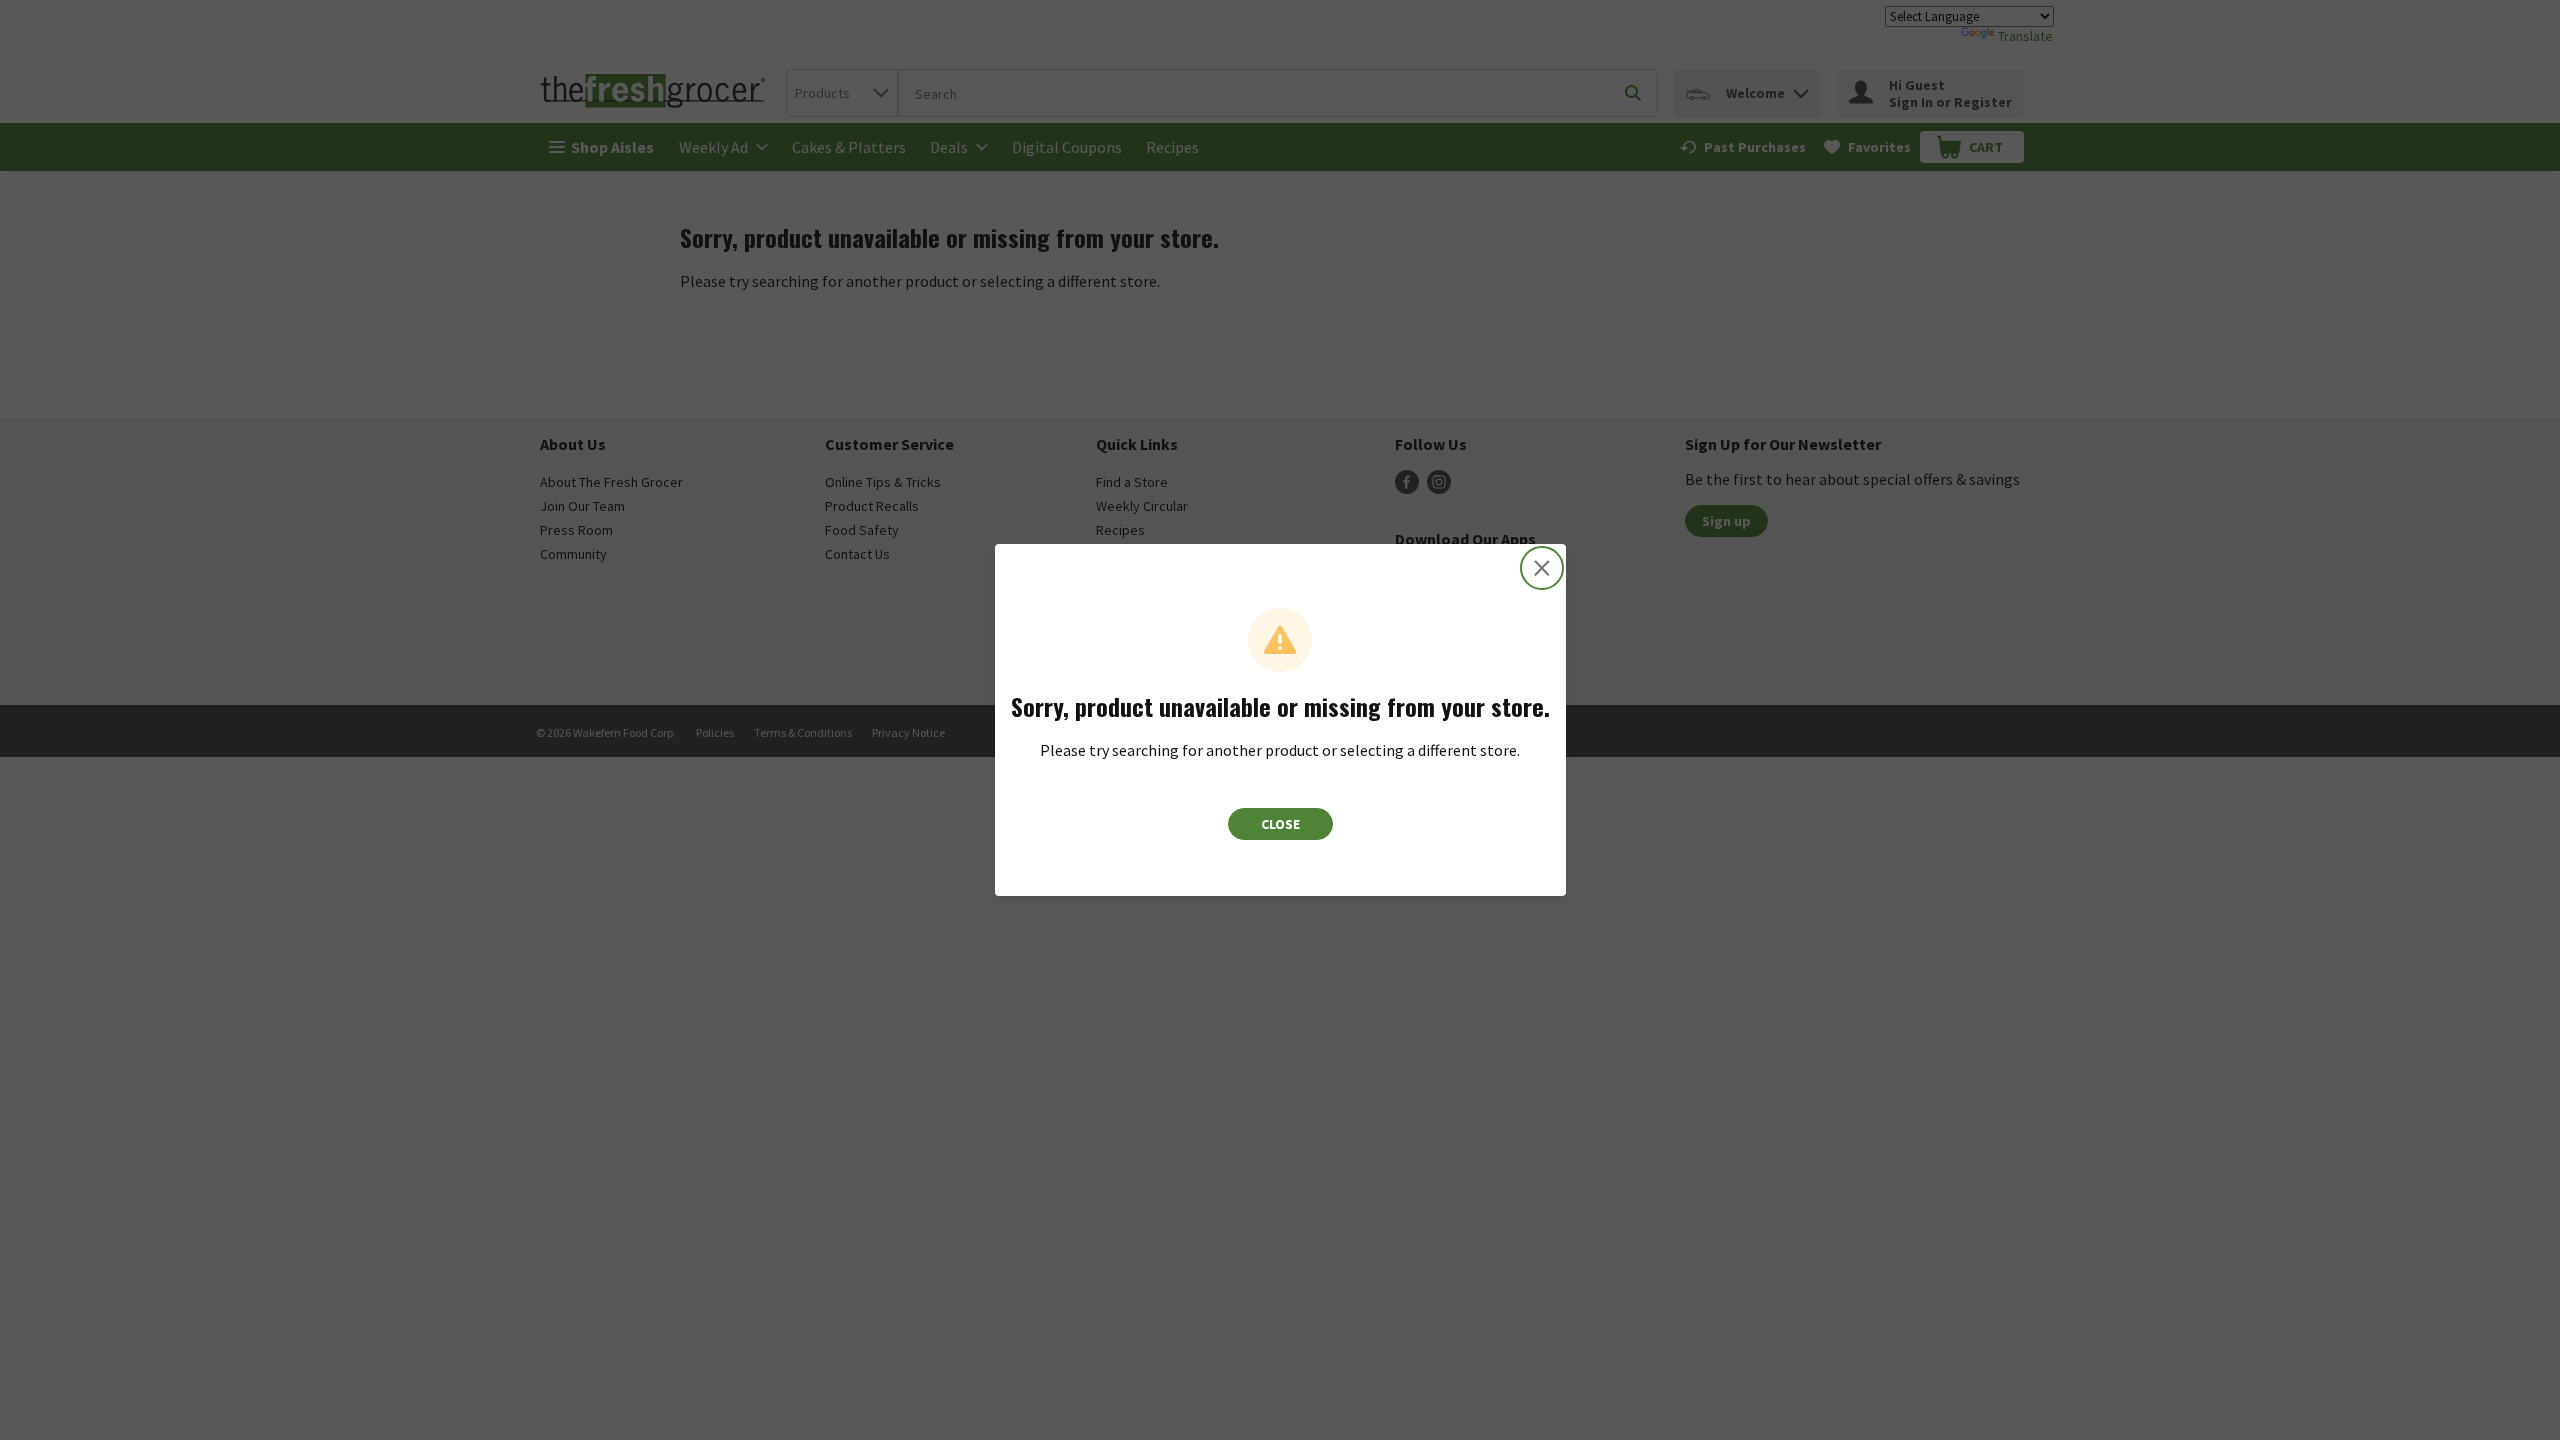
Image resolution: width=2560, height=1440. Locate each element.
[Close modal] (1542, 568)
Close (1280, 824)
